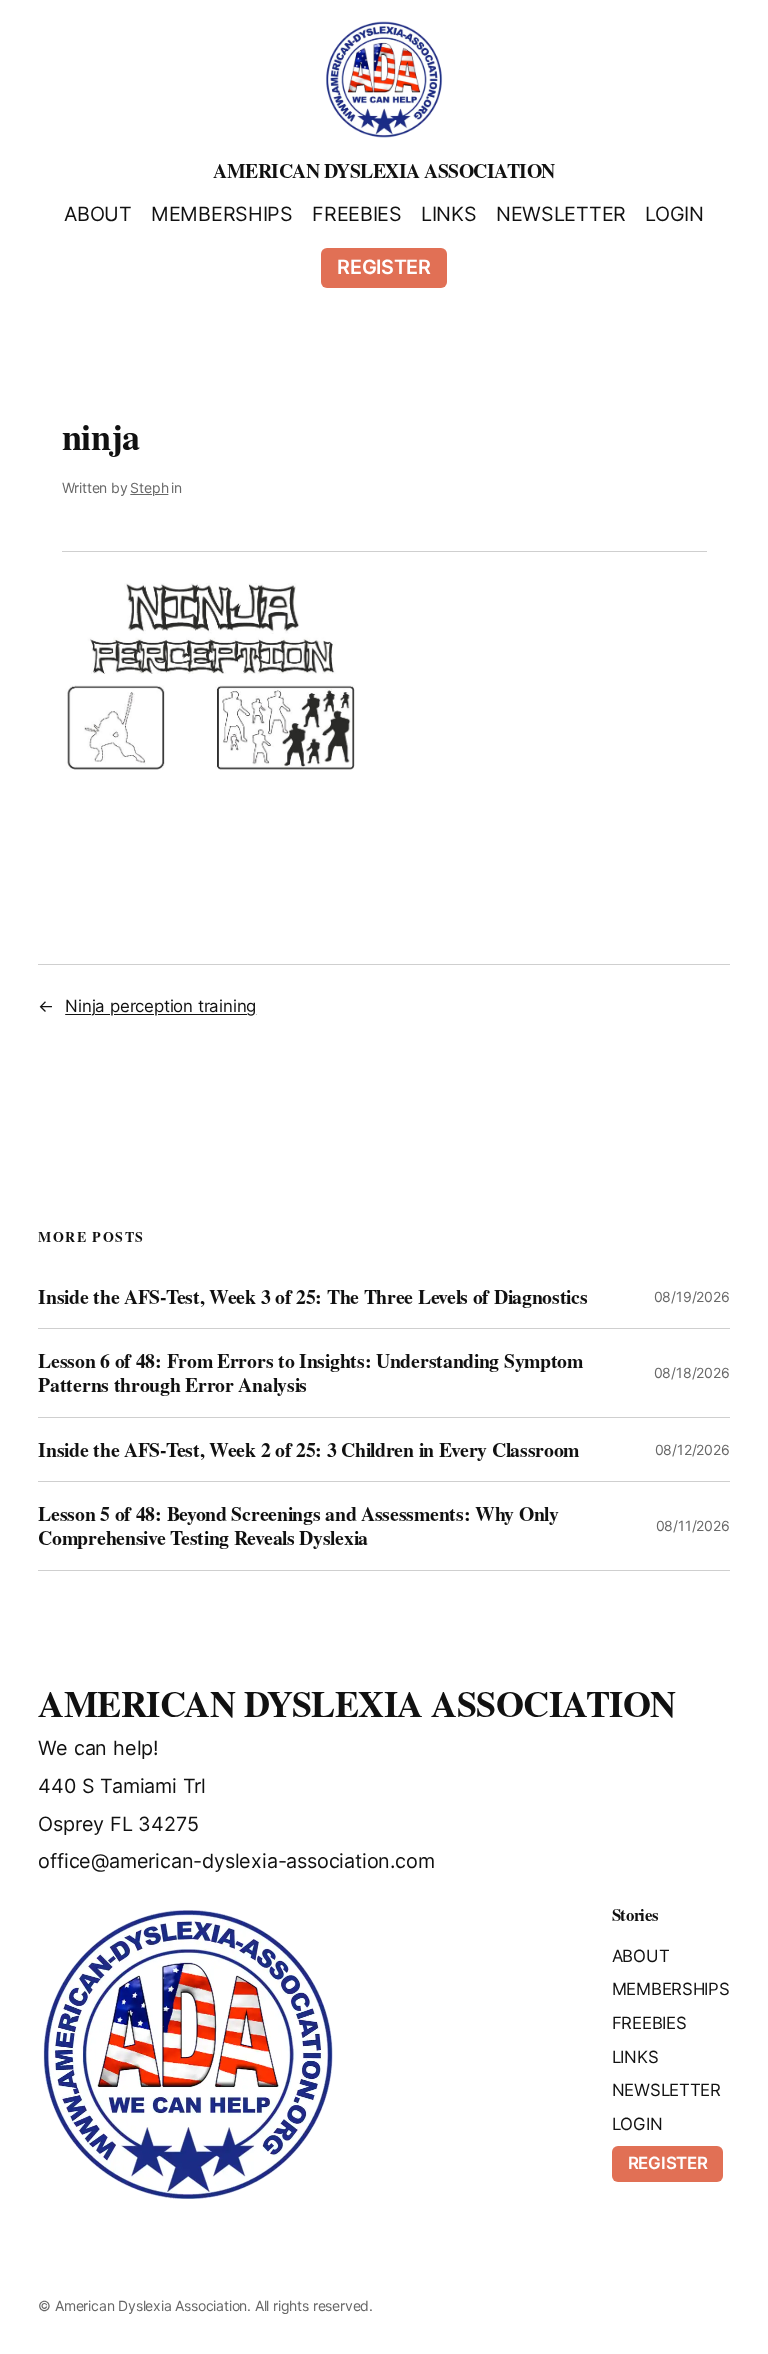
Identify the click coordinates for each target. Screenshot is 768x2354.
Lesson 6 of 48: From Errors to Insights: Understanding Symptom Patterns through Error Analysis (310, 1372)
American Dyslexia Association (384, 170)
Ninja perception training (160, 1006)
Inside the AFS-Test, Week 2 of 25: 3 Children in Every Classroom (308, 1450)
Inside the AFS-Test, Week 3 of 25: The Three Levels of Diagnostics (312, 1297)
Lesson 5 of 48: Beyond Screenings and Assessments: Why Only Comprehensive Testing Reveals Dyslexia (298, 1525)
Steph (149, 487)
